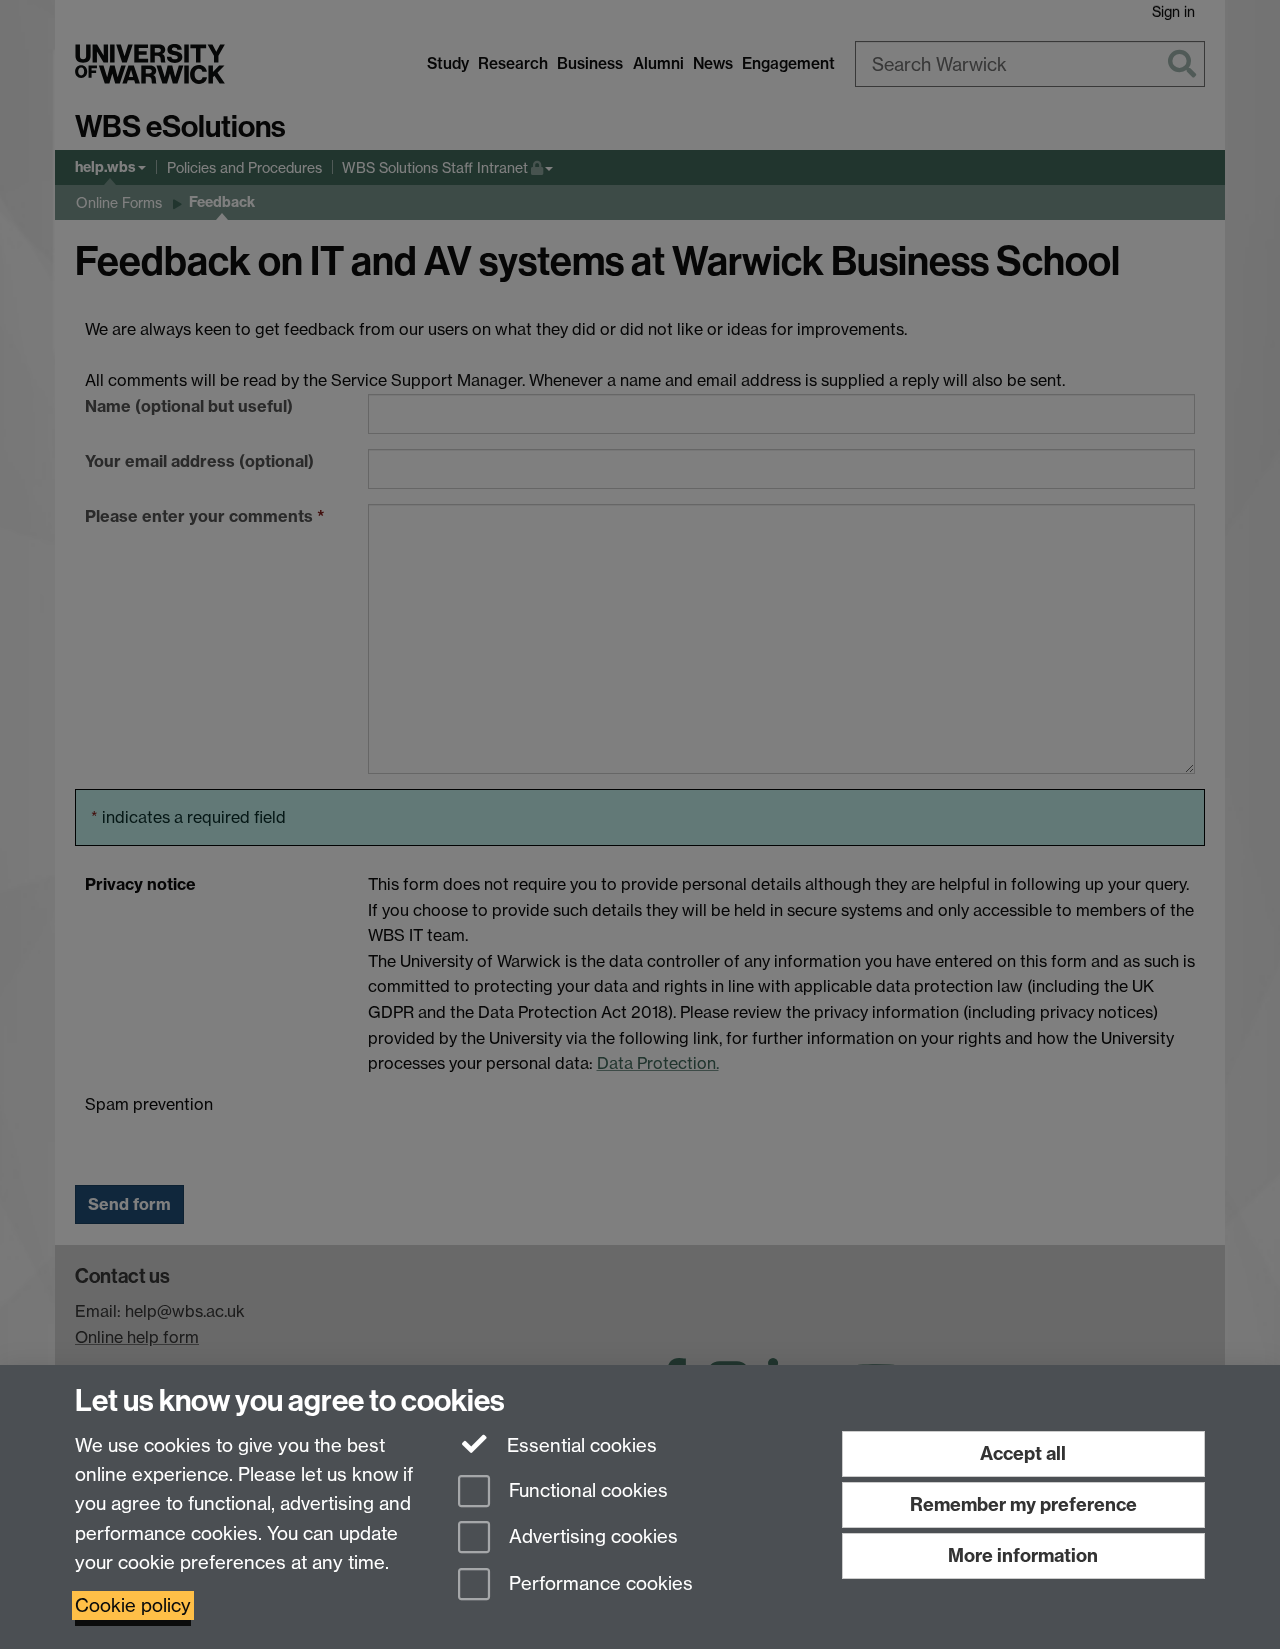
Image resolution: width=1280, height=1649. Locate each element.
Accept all (1023, 1453)
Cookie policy (133, 1605)
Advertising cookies (591, 1537)
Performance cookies (598, 1584)
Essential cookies (579, 1445)
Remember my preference (1023, 1504)
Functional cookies (586, 1490)
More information (1023, 1555)
